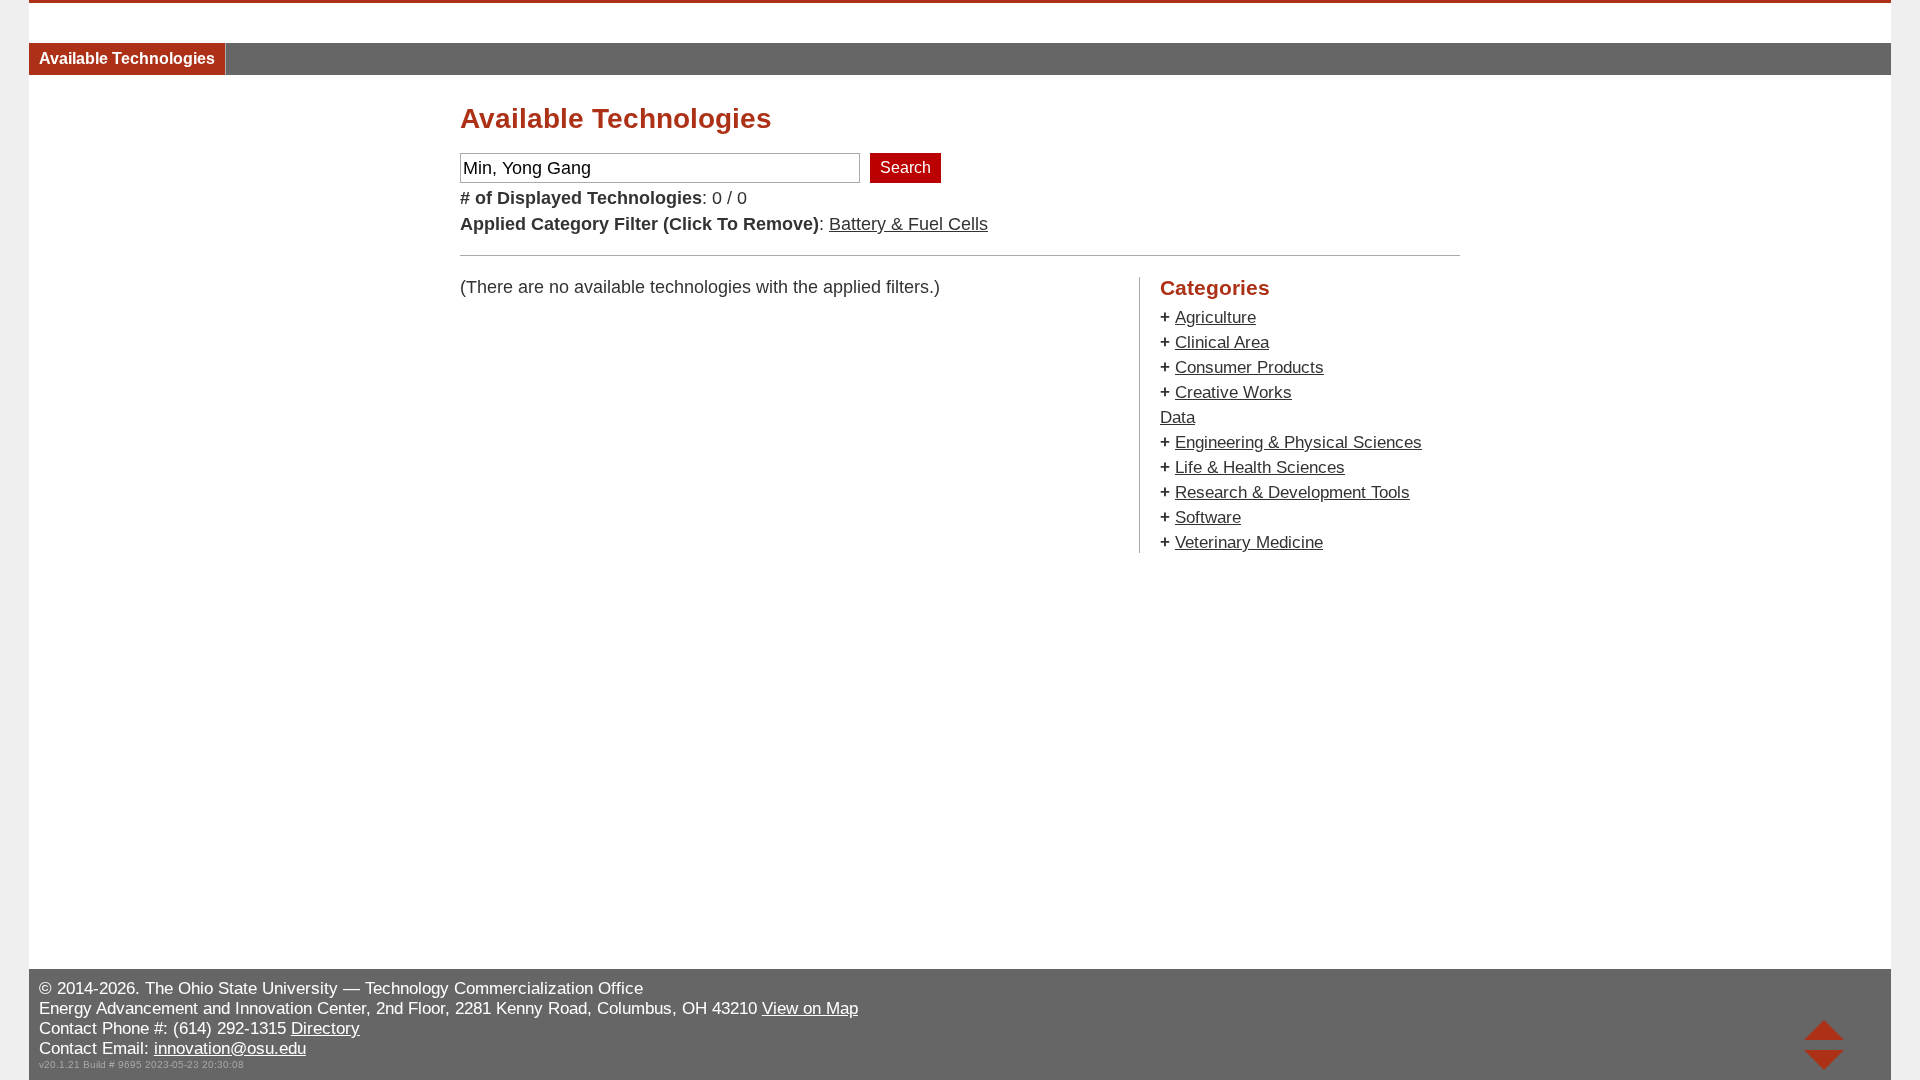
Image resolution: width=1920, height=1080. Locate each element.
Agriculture (1215, 317)
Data (1177, 417)
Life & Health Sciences (1260, 467)
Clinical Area (1222, 342)
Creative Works (1233, 392)
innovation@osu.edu (230, 1048)
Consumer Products (1249, 367)
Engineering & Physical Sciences (1298, 442)
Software (1208, 517)
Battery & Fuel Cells (908, 224)
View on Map (810, 1008)
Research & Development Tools (1292, 492)
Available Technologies (127, 58)
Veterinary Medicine (1249, 542)
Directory (325, 1028)
